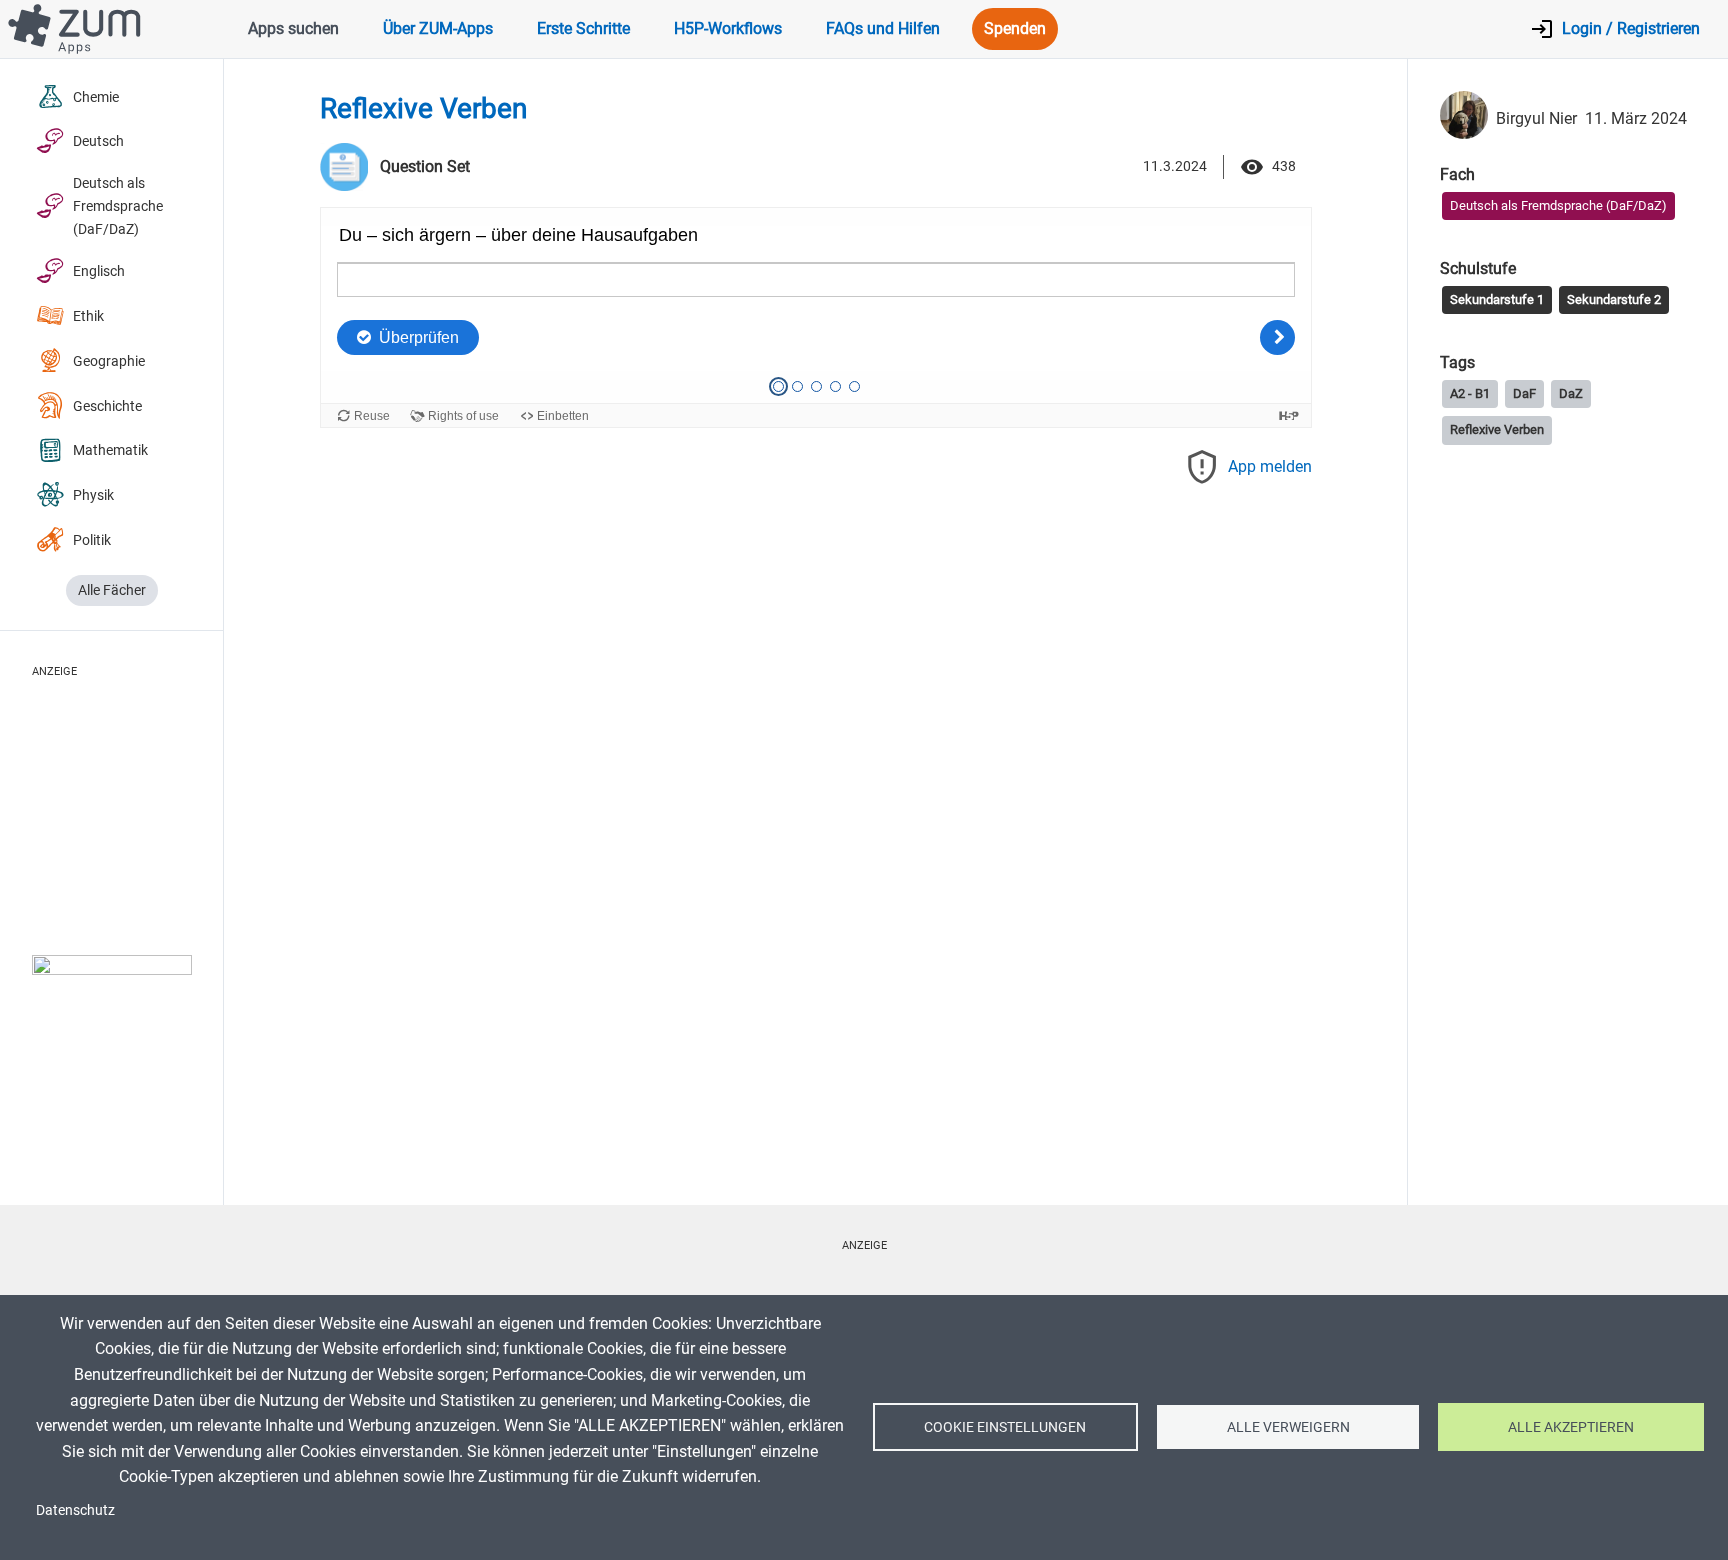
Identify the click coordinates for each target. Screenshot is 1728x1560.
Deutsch (98, 141)
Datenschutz (75, 1510)
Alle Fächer (112, 590)
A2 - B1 (1470, 393)
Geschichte (107, 406)
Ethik (88, 316)
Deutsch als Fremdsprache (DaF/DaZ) (118, 206)
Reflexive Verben (1497, 429)
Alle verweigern (1288, 1427)
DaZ (1571, 393)
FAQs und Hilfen (883, 28)
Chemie (96, 97)
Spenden (1015, 28)
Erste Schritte (583, 28)
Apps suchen (293, 28)
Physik (93, 495)
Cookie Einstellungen (1005, 1427)
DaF (1524, 393)
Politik (92, 540)
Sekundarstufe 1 (1497, 299)
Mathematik (110, 450)
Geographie (109, 361)
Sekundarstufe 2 (1614, 299)
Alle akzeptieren (1571, 1427)
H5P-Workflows (728, 28)
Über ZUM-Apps (438, 28)
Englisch (99, 271)
